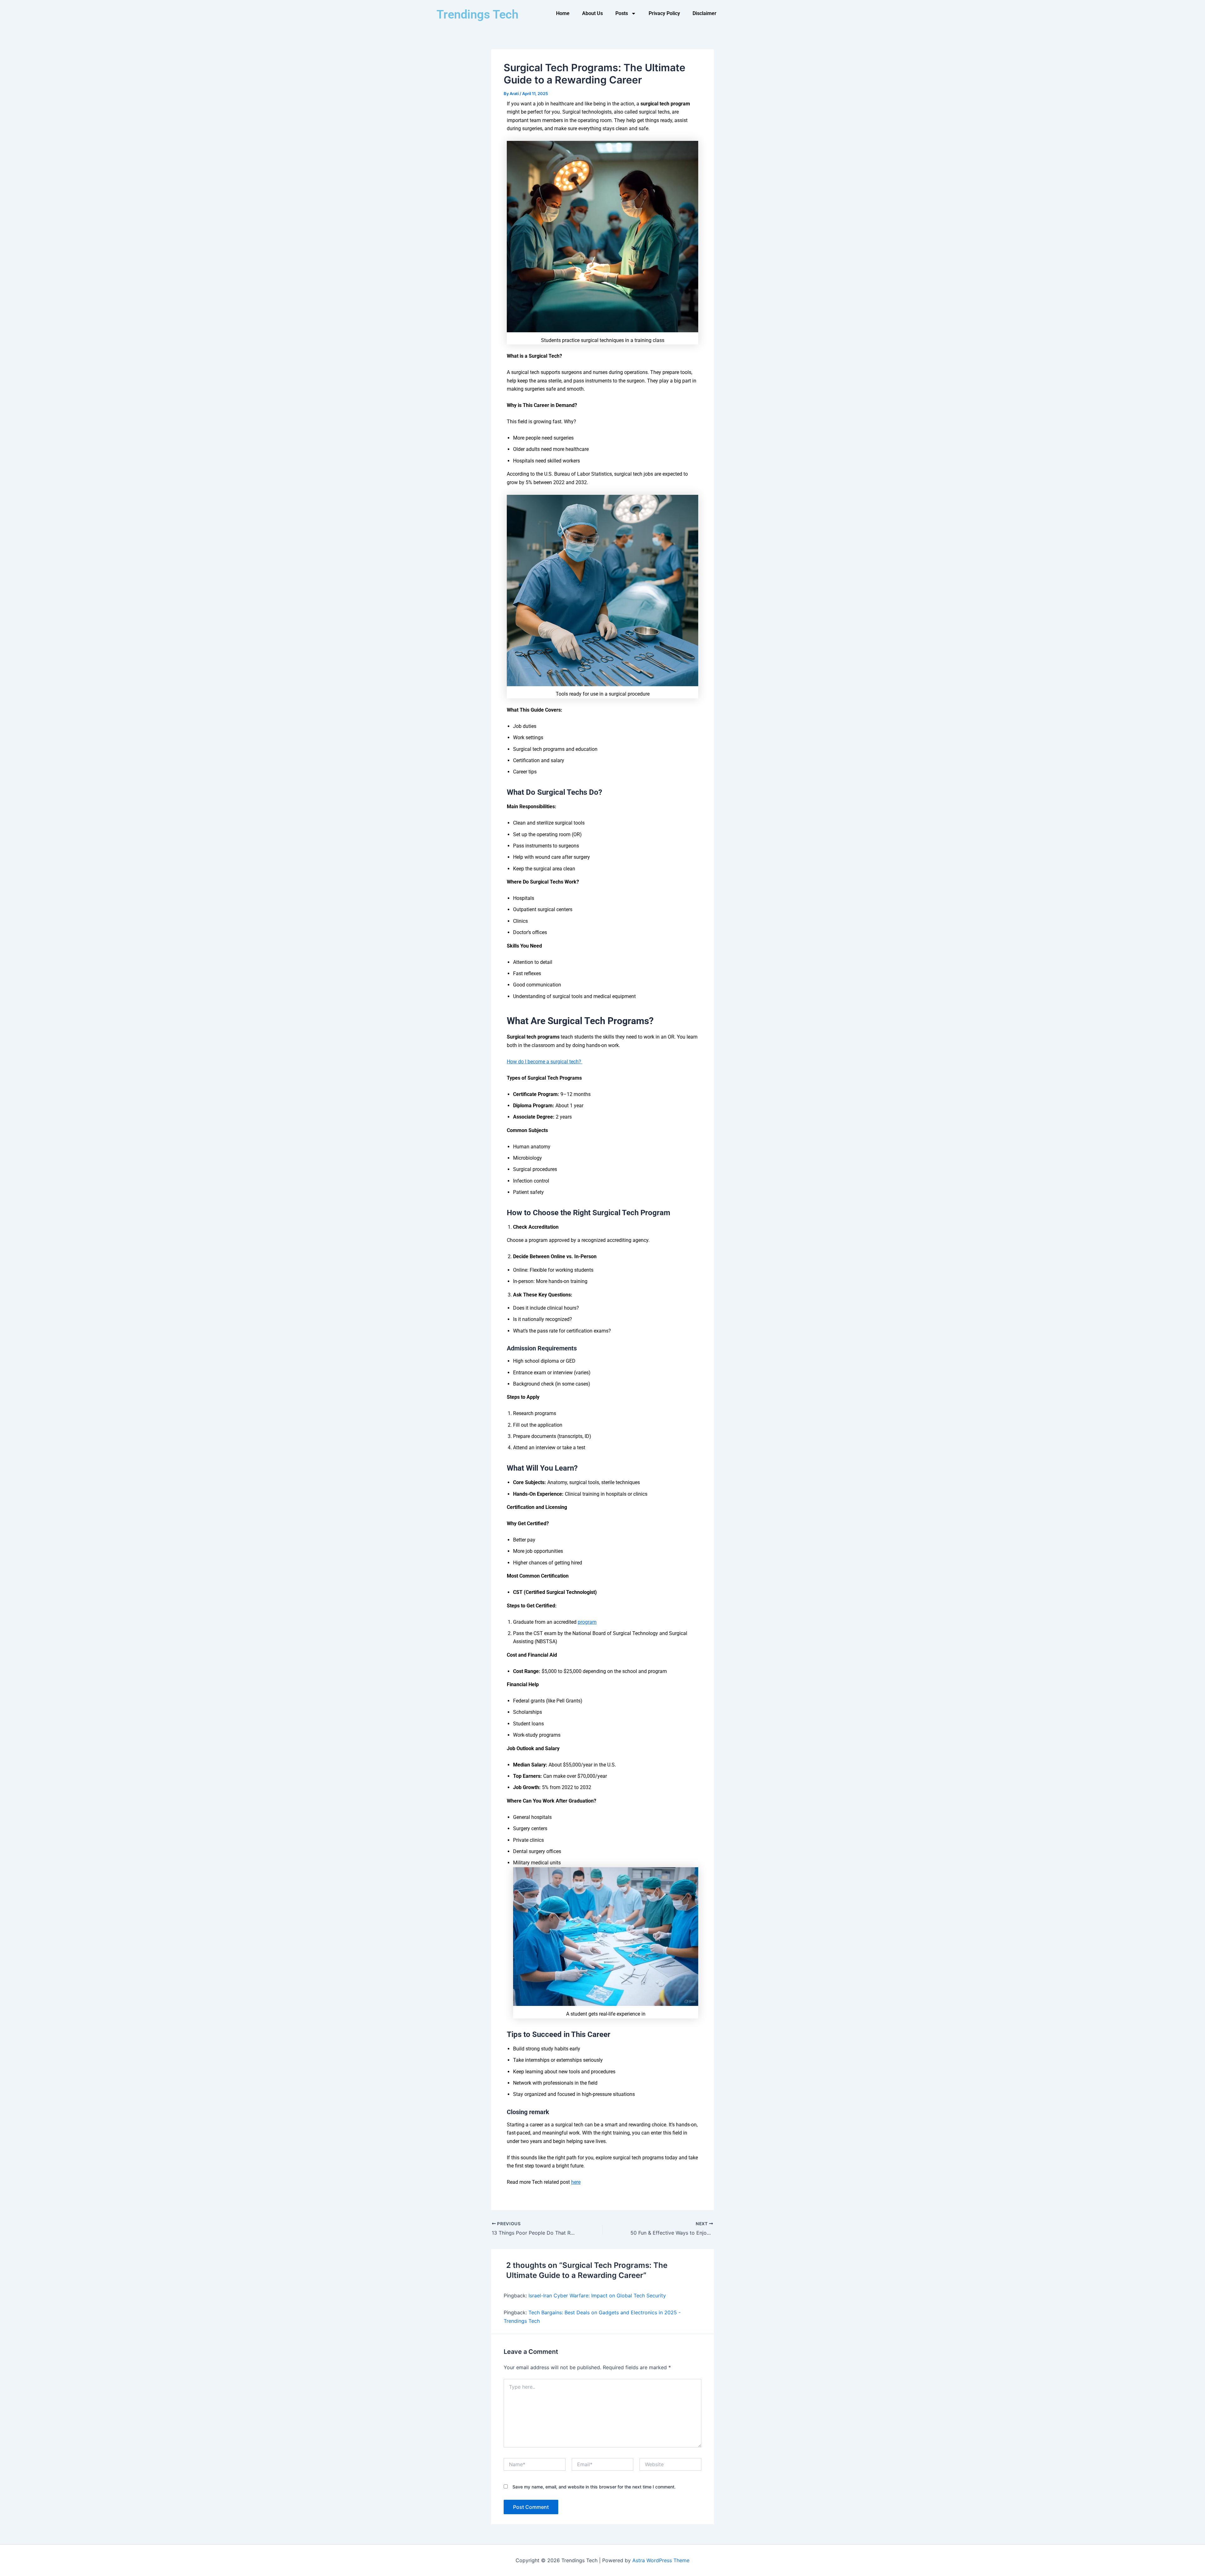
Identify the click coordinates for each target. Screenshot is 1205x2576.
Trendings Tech (477, 14)
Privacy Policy (664, 13)
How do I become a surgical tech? (545, 1062)
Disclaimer (704, 13)
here (576, 2182)
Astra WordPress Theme (661, 2560)
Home (563, 13)
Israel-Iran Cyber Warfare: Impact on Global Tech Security (597, 2295)
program (587, 1622)
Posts (622, 13)
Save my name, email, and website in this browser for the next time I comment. (594, 2487)
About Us (592, 13)
